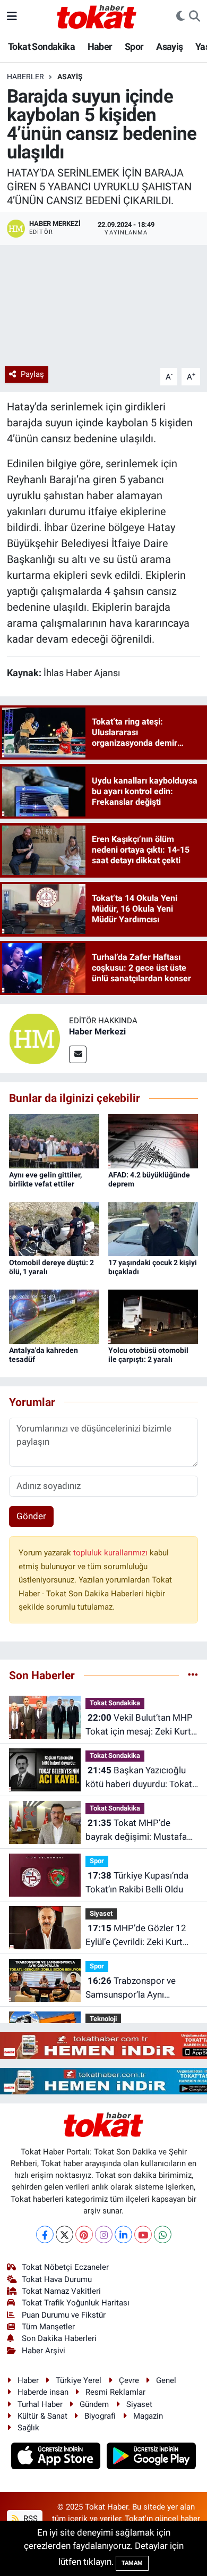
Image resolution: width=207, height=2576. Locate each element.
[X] (64, 2234)
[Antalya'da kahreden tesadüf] (54, 1316)
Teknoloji (103, 2019)
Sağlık (28, 2428)
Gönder (31, 1516)
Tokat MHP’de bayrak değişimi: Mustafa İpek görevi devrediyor (136, 1830)
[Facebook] (45, 2234)
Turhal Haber (40, 2404)
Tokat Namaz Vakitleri (61, 2291)
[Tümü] (193, 1675)
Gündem (94, 2404)
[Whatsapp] (163, 2234)
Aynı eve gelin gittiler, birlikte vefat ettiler (45, 1179)
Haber (100, 47)
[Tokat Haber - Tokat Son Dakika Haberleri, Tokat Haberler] (97, 15)
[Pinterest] (84, 2234)
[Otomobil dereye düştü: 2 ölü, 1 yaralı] (54, 1228)
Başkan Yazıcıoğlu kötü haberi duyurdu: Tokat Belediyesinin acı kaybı (139, 1778)
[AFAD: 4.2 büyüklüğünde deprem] (153, 1140)
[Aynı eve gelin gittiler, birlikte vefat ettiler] (54, 1140)
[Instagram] (104, 2234)
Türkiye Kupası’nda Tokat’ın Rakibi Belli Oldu (137, 1882)
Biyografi (100, 2416)
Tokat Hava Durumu (57, 2279)
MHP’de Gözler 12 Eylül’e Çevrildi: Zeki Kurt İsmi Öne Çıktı (136, 1936)
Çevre (129, 2380)
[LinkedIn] (123, 2234)
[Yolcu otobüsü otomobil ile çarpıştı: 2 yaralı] (153, 1316)
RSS (29, 2519)
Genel (166, 2380)
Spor (134, 47)
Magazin (148, 2416)
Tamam (132, 2563)
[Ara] (195, 16)
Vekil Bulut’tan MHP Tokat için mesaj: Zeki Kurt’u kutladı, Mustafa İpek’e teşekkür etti (141, 1725)
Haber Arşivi (44, 2351)
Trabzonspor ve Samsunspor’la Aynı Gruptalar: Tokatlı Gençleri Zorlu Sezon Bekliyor (137, 1988)
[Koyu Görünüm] (180, 16)
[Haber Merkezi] (34, 1038)
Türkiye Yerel (79, 2380)
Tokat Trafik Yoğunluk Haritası (76, 2303)
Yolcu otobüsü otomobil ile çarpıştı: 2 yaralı (148, 1355)
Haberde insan (43, 2392)
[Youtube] (143, 2234)
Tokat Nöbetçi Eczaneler (65, 2267)
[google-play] (152, 2457)
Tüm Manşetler (48, 2327)
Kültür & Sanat (42, 2416)
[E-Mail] (78, 1054)
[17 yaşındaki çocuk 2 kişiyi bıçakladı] (153, 1228)
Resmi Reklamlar (115, 2392)
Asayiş (169, 47)
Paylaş (32, 374)
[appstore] (57, 2457)
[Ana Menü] (12, 16)
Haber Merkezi (97, 1032)
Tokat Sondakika (41, 47)
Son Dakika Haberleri (59, 2338)
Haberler (25, 77)
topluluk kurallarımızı (111, 1553)
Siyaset (101, 1913)
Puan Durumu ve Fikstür (64, 2315)
